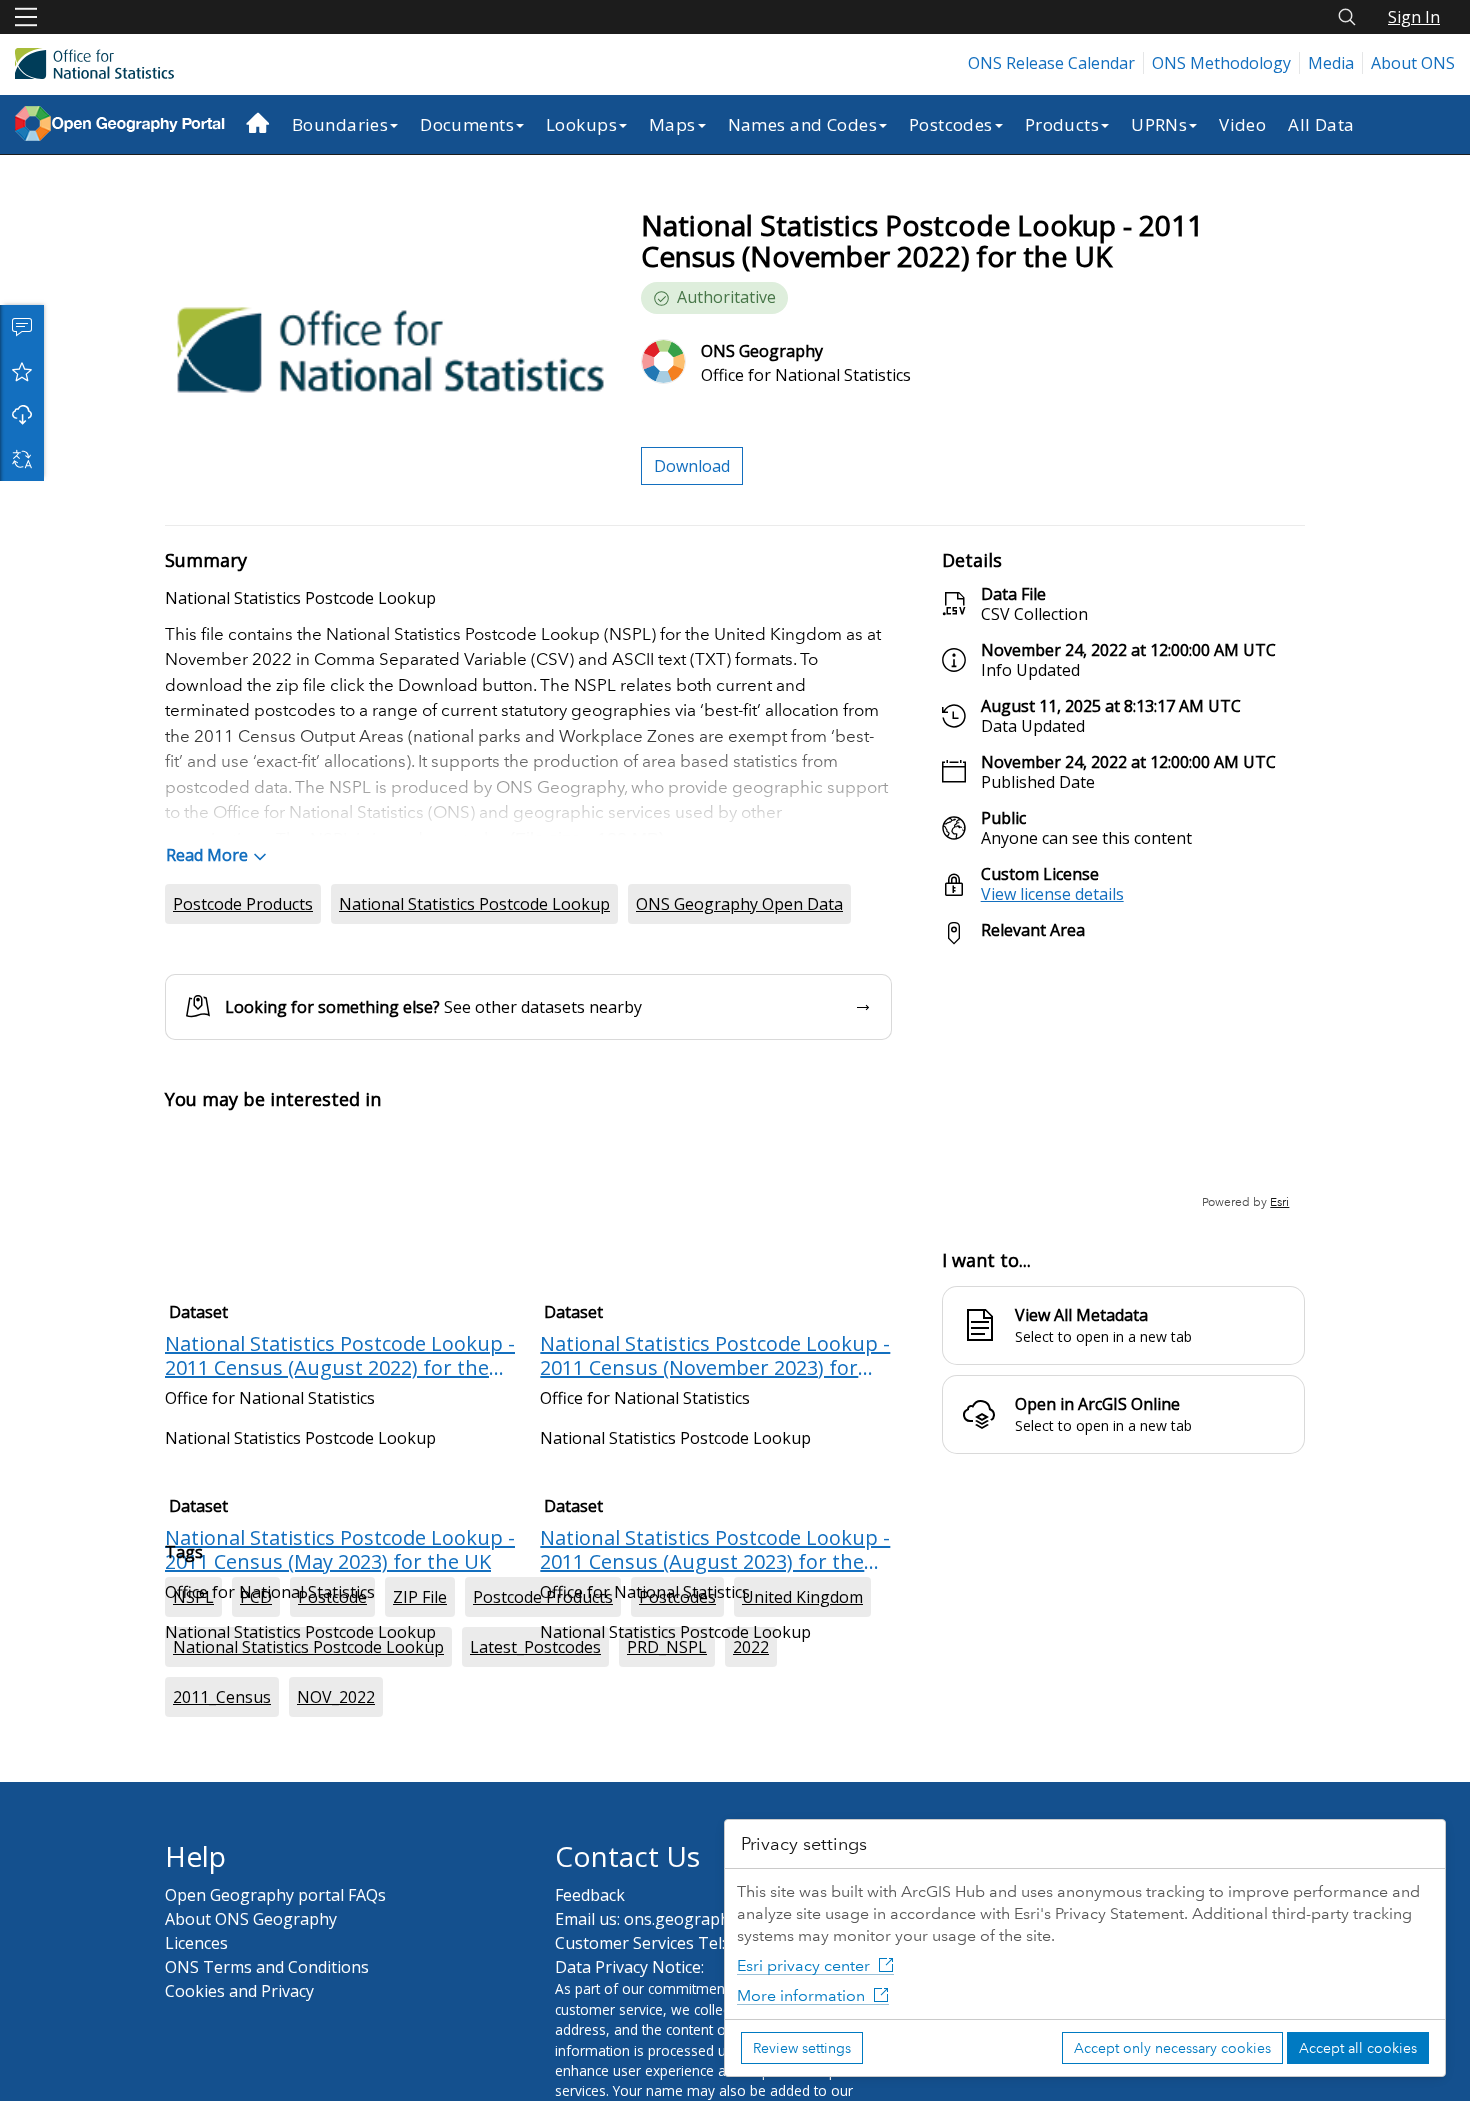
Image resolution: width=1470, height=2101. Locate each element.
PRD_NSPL (667, 1731)
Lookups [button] (581, 124)
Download (22, 415)
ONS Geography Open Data (739, 904)
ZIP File (420, 1681)
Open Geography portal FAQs (275, 1979)
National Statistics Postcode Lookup (474, 904)
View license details (1052, 894)
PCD (256, 1681)
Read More (207, 855)
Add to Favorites (22, 371)
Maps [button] (672, 124)
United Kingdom (802, 1681)
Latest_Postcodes (535, 1731)
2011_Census (222, 1781)
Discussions (22, 327)
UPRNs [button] (1159, 124)
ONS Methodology (1221, 63)
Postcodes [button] (951, 124)
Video (1242, 124)
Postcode (332, 1681)
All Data (1321, 124)
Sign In (1414, 17)
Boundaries (340, 124)
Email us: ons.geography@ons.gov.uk (694, 2003)
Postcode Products (243, 904)
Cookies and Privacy (239, 2075)
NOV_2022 (336, 1781)
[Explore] (1123, 1086)
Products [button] (1062, 124)
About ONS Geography (251, 2003)
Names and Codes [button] (802, 124)
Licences (196, 2027)
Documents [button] (467, 124)
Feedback (590, 1979)
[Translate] (22, 459)
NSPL (193, 1681)
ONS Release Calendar (1051, 63)
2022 (751, 1731)
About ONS (1413, 63)
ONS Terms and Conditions (267, 2051)
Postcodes (677, 1681)
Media (1331, 63)
